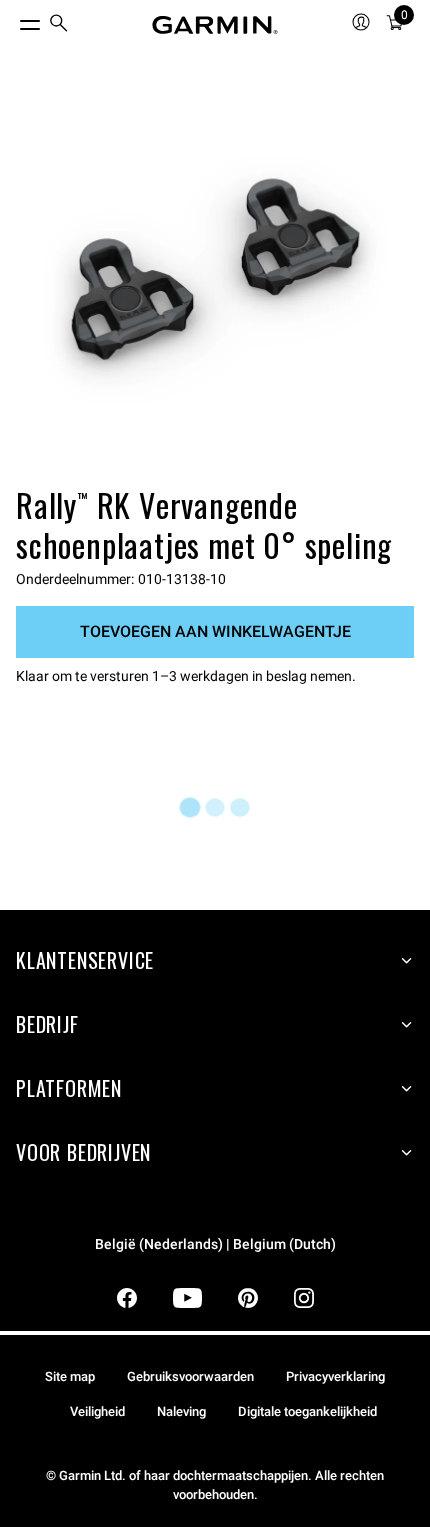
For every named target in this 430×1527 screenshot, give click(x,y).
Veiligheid (97, 1411)
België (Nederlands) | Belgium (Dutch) (215, 1244)
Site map (70, 1376)
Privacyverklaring (335, 1376)
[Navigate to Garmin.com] (215, 25)
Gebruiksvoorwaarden (190, 1376)
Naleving (181, 1411)
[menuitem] (59, 25)
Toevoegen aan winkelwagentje (215, 631)
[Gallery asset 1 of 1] (215, 281)
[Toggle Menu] (12, 20)
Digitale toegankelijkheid (307, 1411)
